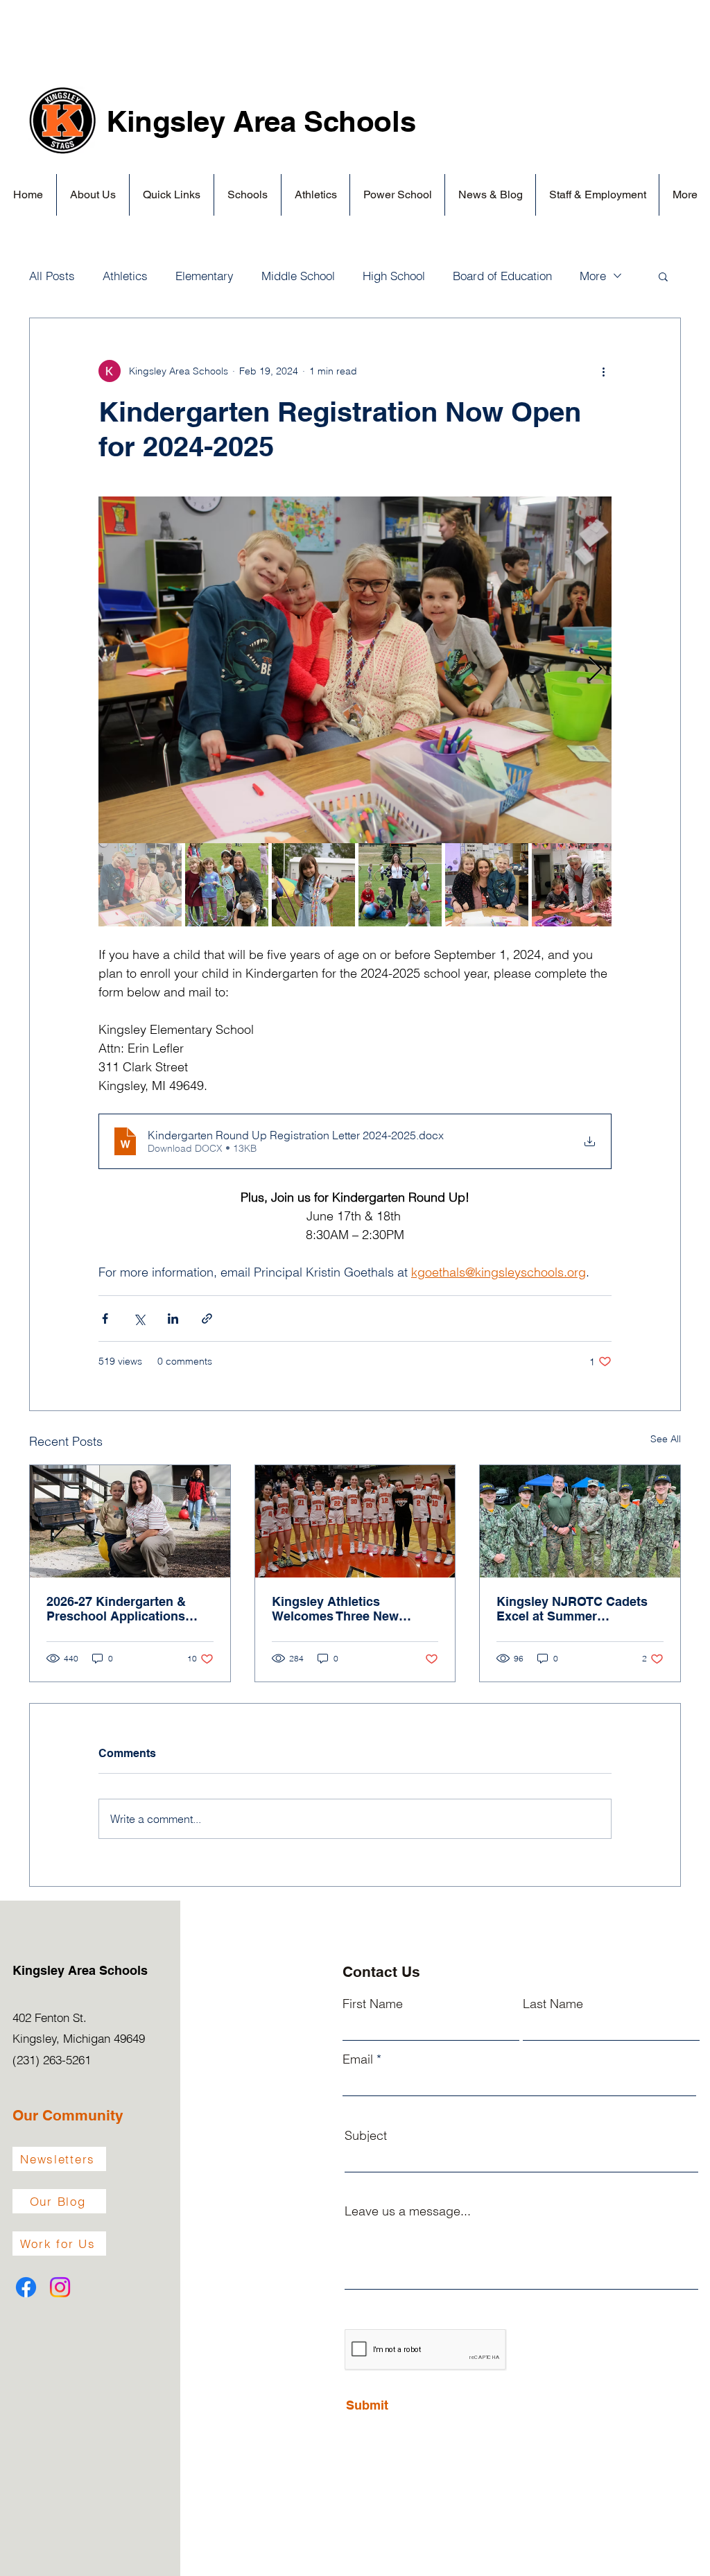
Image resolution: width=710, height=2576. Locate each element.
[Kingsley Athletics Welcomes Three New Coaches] (355, 1521)
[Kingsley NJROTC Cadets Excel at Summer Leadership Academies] (580, 1521)
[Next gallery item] (595, 670)
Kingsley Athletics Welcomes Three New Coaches (335, 1609)
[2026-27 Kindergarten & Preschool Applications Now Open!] (130, 1521)
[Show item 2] (227, 885)
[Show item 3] (313, 885)
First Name (373, 2004)
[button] (93, 195)
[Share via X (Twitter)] (139, 1319)
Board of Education (502, 276)
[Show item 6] (573, 885)
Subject (366, 2136)
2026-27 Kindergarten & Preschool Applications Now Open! (116, 1609)
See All (666, 1439)
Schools (360, 121)
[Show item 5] (487, 885)
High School (394, 276)
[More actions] (603, 371)
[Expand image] (355, 670)
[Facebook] (26, 2287)
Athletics (125, 276)
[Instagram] (60, 2287)
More (593, 276)
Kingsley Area (205, 121)
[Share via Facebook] (105, 1319)
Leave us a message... (408, 2211)
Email (358, 2059)
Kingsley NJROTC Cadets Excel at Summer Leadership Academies (572, 1609)
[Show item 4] (400, 885)
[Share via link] (207, 1319)
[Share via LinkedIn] (173, 1319)
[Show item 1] (140, 885)
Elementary (205, 276)
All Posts (52, 276)
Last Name (553, 2004)
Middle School (298, 276)
